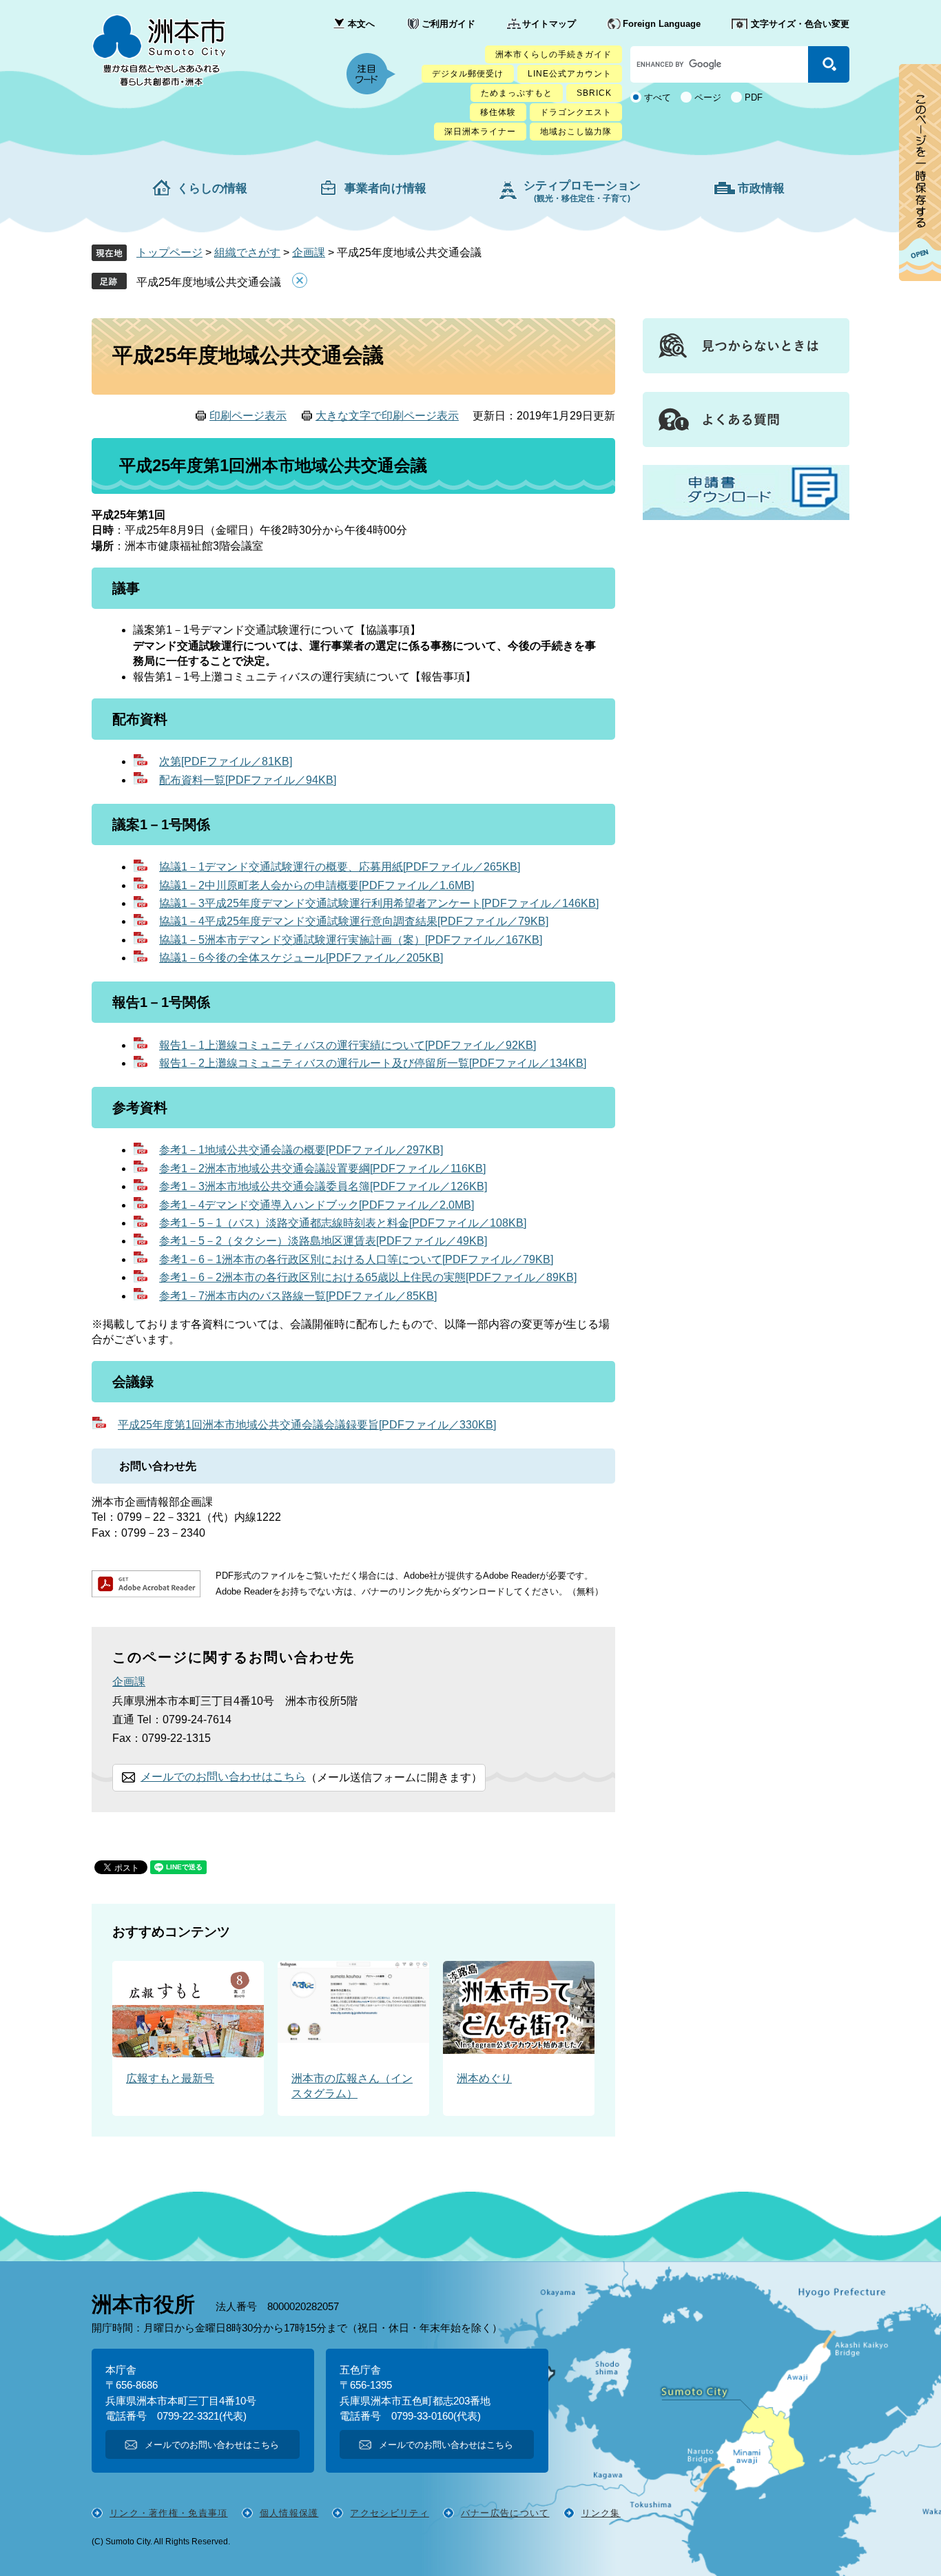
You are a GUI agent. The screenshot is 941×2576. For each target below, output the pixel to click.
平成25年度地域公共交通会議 (209, 282)
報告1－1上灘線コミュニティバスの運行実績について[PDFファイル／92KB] (348, 1045)
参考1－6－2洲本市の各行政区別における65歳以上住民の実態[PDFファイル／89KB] (368, 1277)
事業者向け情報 (385, 188)
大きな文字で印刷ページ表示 (387, 416)
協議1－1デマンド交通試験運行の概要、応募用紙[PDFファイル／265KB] (340, 867)
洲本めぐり (484, 2078)
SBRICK (594, 93)
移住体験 (498, 112)
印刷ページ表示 (248, 416)
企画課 (309, 252)
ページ (708, 97)
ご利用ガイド (448, 24)
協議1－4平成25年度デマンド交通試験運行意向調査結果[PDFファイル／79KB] (354, 921)
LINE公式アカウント (570, 74)
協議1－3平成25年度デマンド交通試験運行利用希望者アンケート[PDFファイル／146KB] (379, 903)
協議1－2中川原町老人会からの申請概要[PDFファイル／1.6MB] (317, 885)
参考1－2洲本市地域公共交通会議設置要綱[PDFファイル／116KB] (322, 1168)
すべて (658, 97)
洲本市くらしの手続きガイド (554, 54)
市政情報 (761, 188)
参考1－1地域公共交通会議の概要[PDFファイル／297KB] (301, 1150)
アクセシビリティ (389, 2513)
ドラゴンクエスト (576, 112)
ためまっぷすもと (517, 93)
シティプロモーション (582, 191)
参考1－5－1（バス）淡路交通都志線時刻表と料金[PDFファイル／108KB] (343, 1223)
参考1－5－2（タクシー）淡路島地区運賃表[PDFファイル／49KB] (323, 1241)
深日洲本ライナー (480, 132)
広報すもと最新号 (170, 2078)
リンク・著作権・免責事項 (169, 2513)
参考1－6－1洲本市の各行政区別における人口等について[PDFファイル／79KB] (356, 1259)
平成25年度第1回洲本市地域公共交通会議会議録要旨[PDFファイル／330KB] (307, 1425)
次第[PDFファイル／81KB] (226, 761)
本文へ (361, 24)
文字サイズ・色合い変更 (800, 24)
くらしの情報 (212, 188)
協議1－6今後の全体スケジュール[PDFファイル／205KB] (301, 958)
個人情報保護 (289, 2513)
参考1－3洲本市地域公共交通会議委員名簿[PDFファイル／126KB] (323, 1186)
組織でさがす (247, 252)
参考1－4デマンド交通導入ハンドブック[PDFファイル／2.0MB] (317, 1205)
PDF (754, 97)
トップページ (169, 252)
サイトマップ (549, 24)
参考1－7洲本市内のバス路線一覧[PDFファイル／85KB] (298, 1296)
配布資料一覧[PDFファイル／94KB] (248, 780)
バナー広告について (505, 2513)
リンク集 (601, 2513)
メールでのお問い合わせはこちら (223, 1777)
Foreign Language (662, 24)
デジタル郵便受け (468, 74)
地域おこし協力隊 (576, 132)
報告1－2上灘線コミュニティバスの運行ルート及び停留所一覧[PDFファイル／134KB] (373, 1063)
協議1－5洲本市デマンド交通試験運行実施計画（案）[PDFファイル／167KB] (351, 940)
